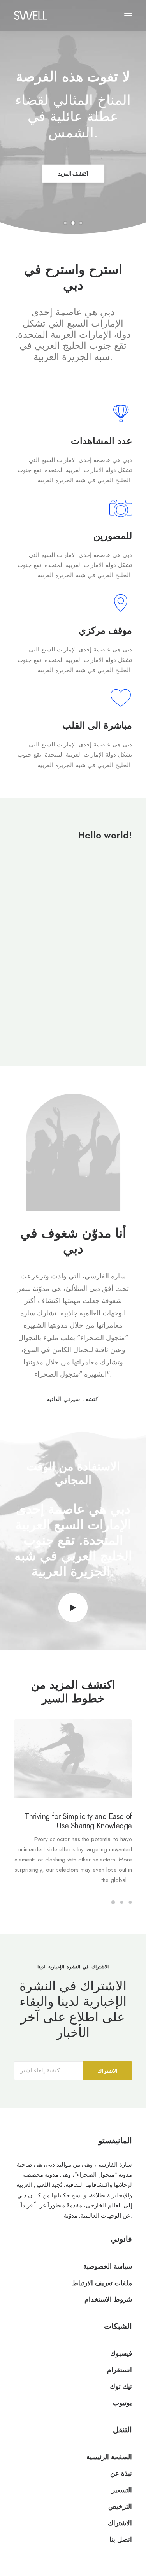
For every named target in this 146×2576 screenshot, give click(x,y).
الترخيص (120, 2506)
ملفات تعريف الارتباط (102, 2283)
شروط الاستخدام (108, 2299)
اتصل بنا (121, 2539)
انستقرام (120, 2370)
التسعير (122, 2490)
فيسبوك (121, 2353)
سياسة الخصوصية (108, 2266)
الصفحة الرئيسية (109, 2457)
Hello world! (105, 835)
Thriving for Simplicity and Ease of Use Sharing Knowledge (78, 1821)
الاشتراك (120, 2523)
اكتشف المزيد (73, 174)
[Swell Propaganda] (31, 15)
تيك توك (121, 2386)
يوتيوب (122, 2403)
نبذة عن (121, 2473)
